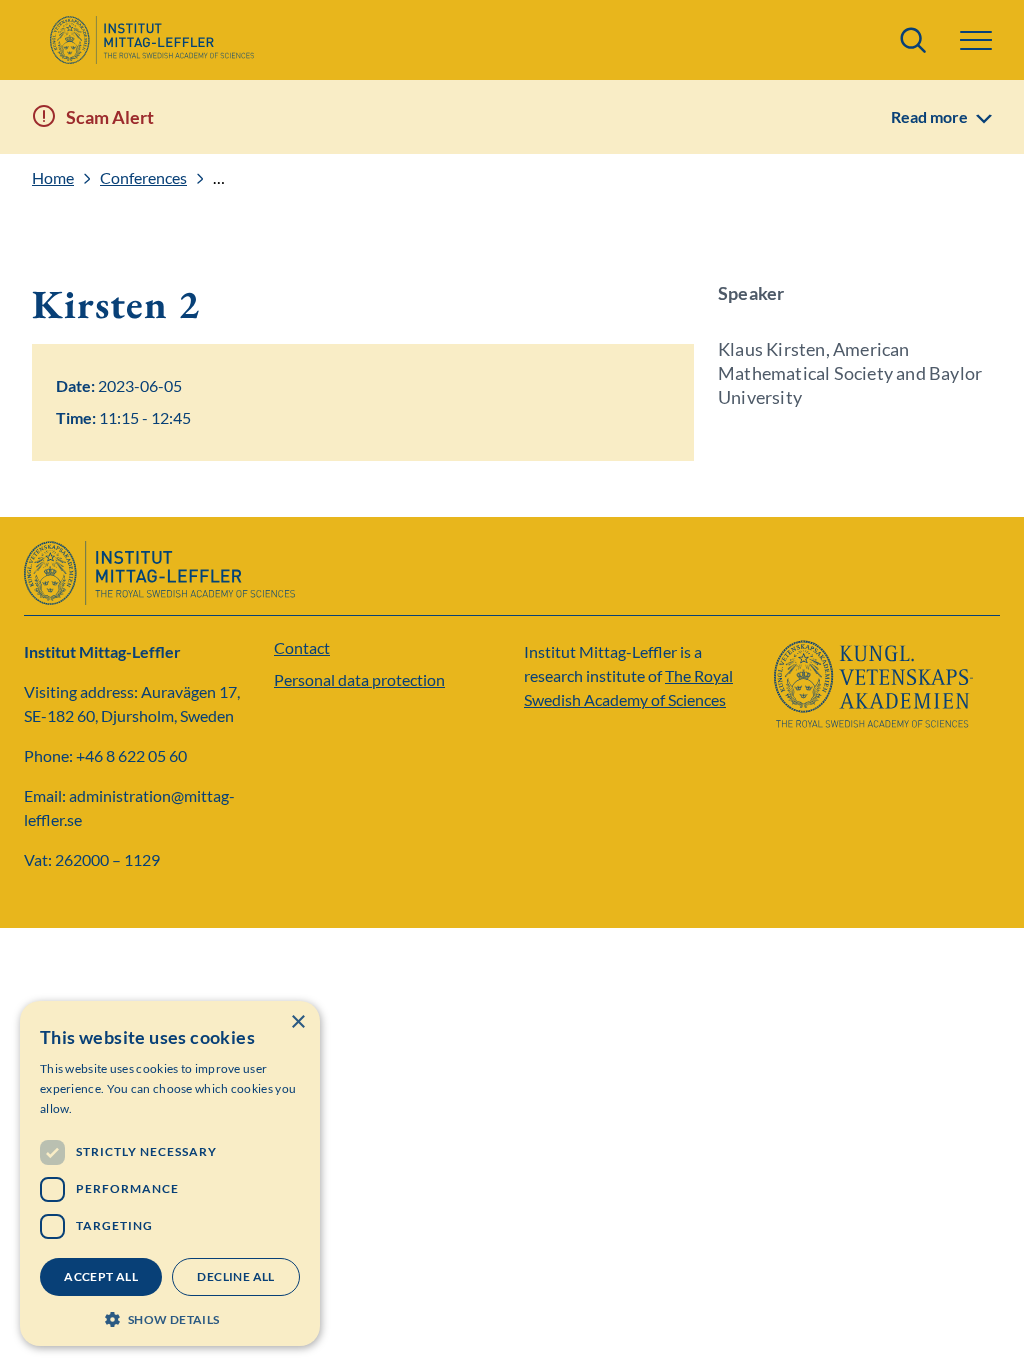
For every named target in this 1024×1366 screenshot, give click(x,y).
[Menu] (976, 40)
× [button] (297, 1022)
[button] (170, 1317)
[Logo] (151, 40)
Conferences (143, 178)
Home (53, 178)
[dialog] (170, 1173)
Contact (302, 647)
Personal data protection (359, 679)
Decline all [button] (235, 1276)
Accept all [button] (101, 1276)
